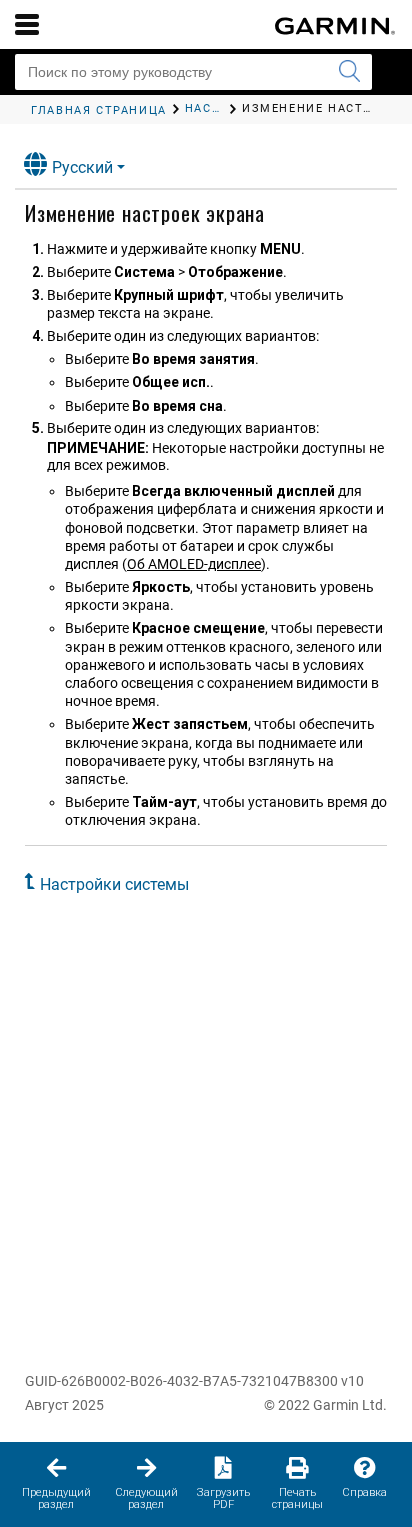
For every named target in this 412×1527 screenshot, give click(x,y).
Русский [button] (82, 167)
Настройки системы (114, 884)
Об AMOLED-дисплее (194, 564)
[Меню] (27, 24)
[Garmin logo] (335, 26)
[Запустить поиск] (349, 72)
